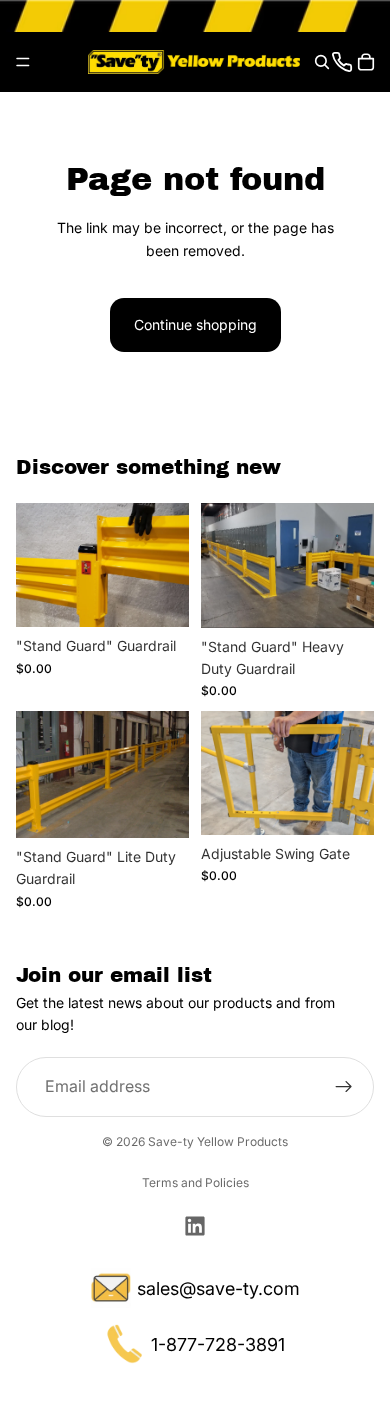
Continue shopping (195, 324)
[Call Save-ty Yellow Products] (342, 62)
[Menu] (23, 62)
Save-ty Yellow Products (218, 1141)
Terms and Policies (195, 1182)
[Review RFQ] (366, 62)
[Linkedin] (195, 1226)
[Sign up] (344, 1087)
